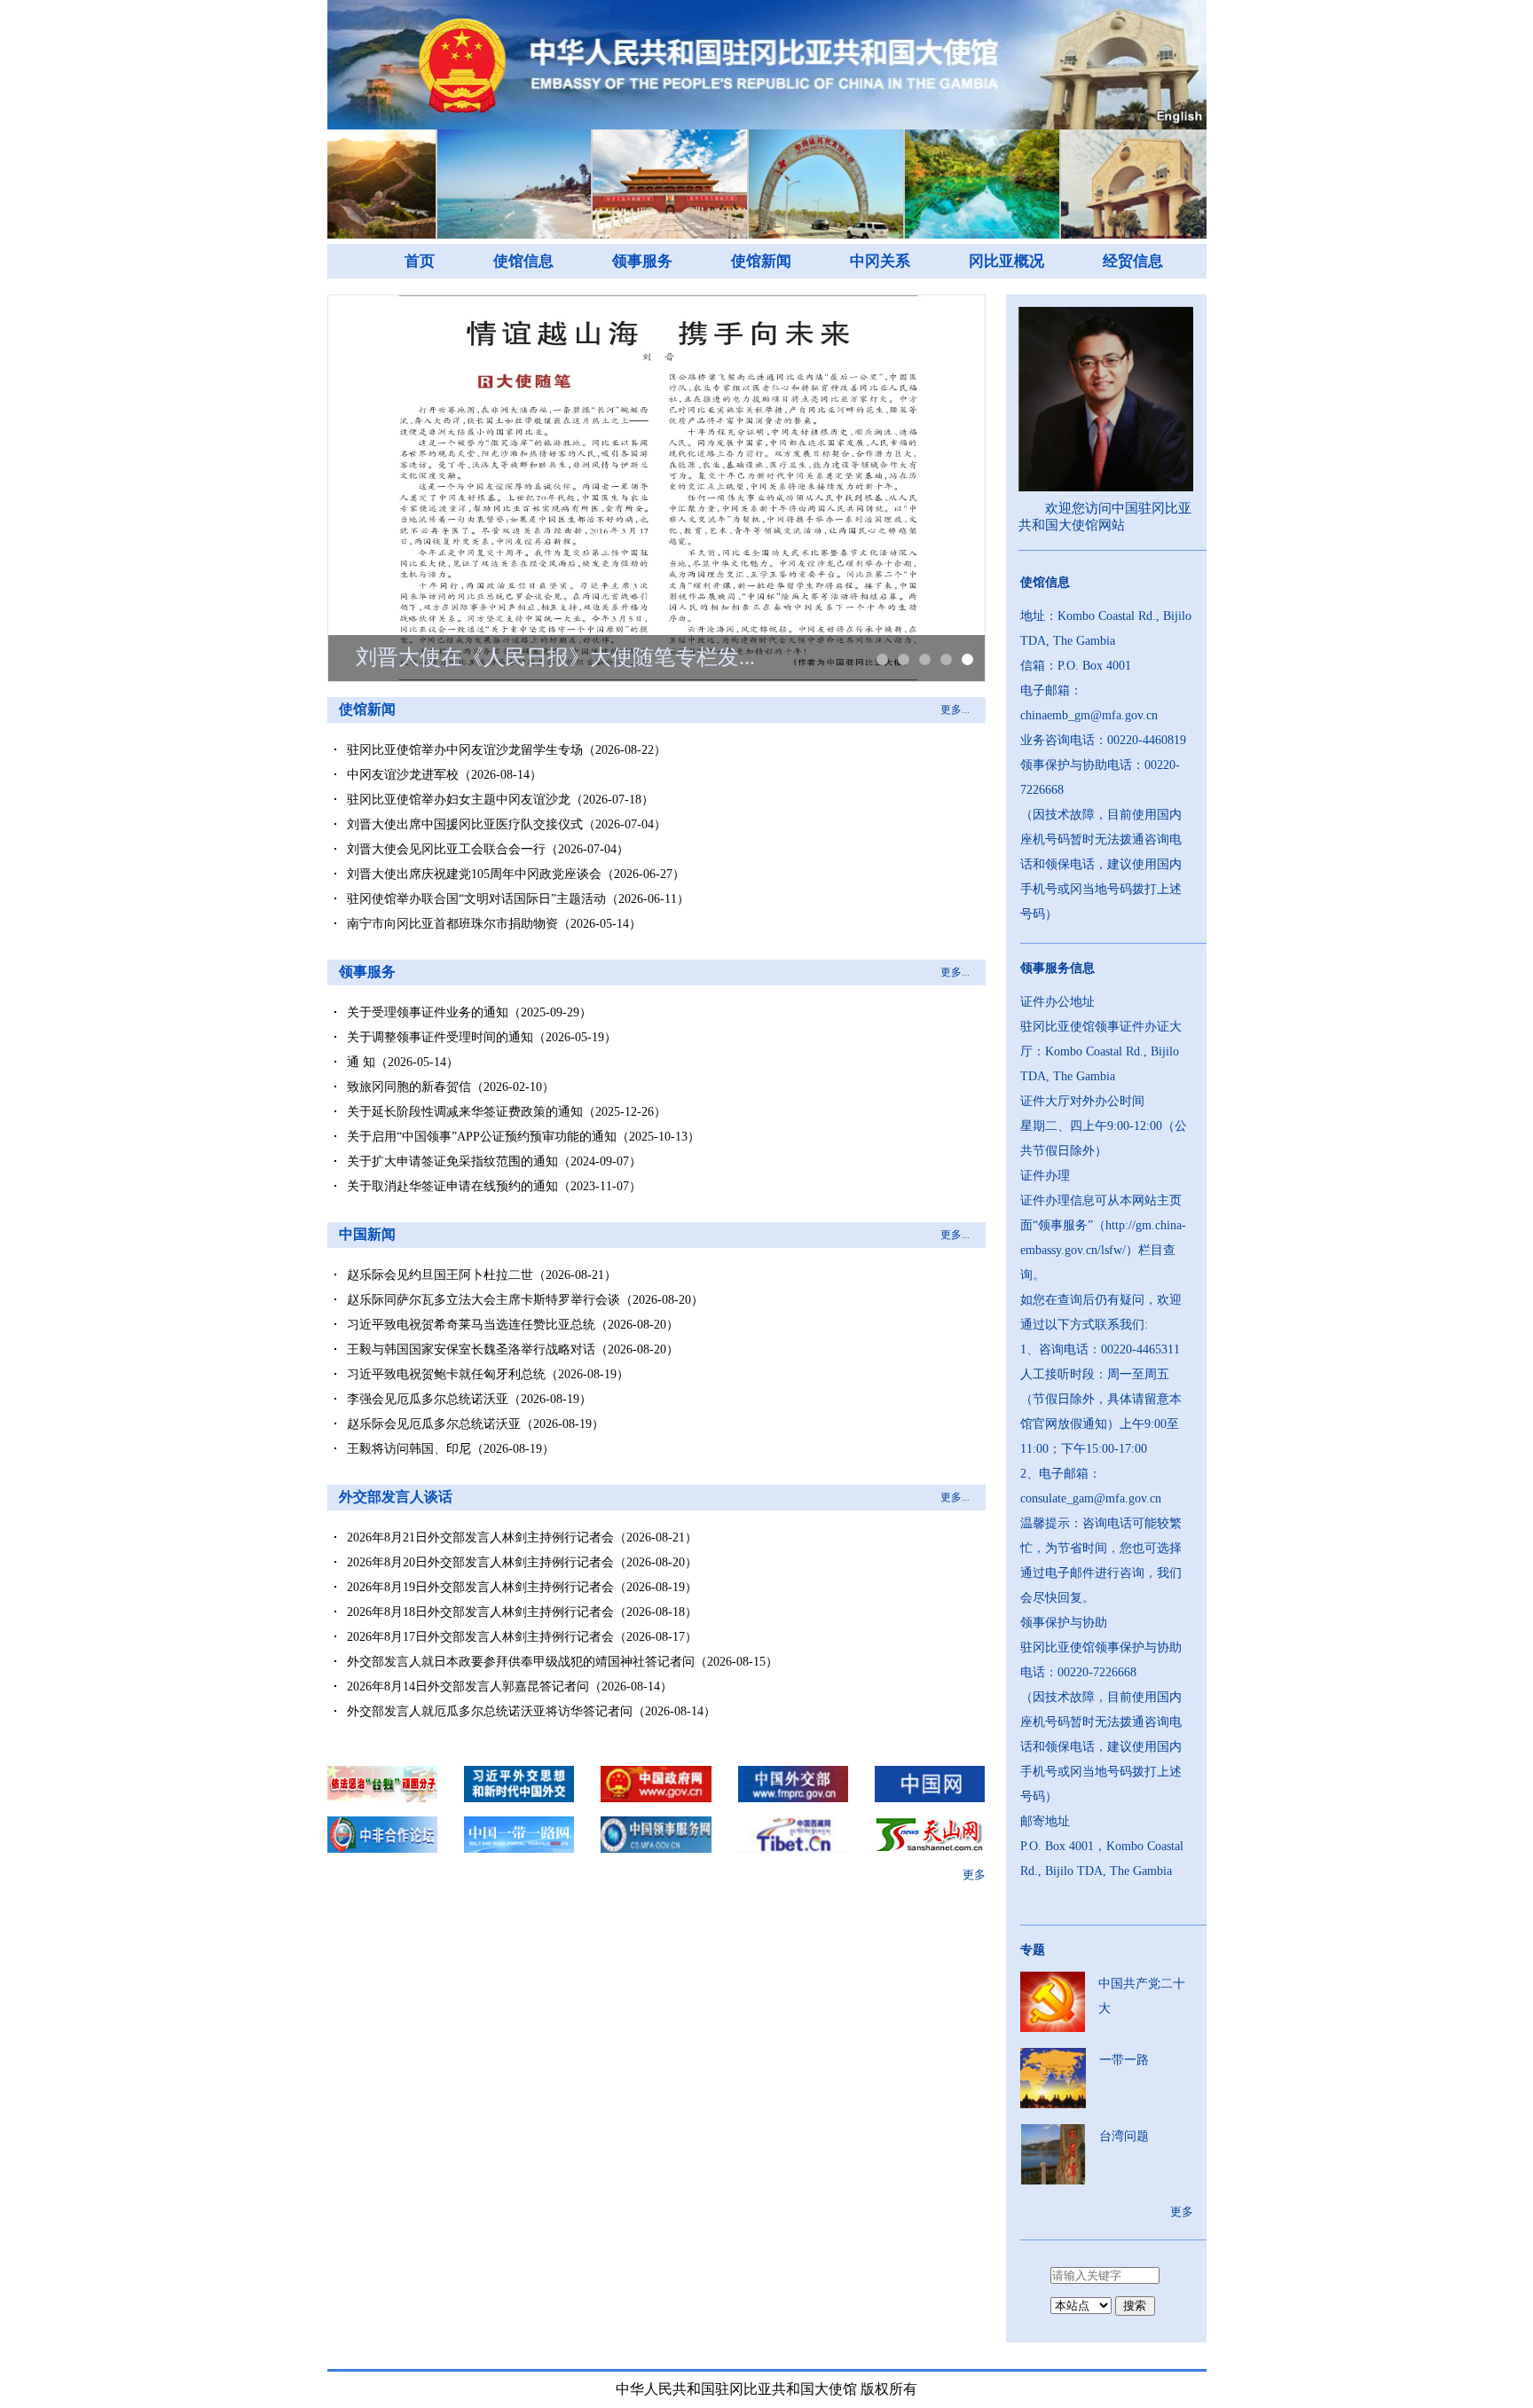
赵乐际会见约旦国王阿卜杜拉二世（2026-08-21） (482, 1275)
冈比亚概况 (1006, 261)
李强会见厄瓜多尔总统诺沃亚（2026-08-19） (469, 1399)
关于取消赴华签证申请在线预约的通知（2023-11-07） (494, 1186)
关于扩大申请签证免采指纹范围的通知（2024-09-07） (494, 1161)
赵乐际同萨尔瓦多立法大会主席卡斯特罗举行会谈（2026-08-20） (525, 1300)
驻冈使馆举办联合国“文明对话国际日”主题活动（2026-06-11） (518, 899)
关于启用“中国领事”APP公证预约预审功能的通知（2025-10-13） (523, 1137)
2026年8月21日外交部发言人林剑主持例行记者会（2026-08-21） (522, 1537)
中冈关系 (880, 261)
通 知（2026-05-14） (403, 1062)
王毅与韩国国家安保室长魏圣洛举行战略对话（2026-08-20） (513, 1349)
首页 (420, 261)
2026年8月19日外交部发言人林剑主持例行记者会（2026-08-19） (522, 1587)
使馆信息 (523, 261)
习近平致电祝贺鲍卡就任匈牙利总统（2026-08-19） (488, 1374)
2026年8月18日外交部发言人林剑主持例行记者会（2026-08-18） (522, 1612)
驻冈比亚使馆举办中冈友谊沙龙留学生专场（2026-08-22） (507, 750)
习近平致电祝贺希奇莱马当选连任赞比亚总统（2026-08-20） (513, 1325)
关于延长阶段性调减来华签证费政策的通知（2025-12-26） (507, 1112)
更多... (955, 710)
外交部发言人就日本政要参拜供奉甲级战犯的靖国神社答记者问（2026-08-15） (562, 1662)
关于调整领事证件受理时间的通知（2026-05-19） (482, 1037)
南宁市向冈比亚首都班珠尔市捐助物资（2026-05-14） (494, 924)
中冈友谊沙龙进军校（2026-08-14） (444, 775)
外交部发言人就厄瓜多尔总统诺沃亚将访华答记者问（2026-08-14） (531, 1711)
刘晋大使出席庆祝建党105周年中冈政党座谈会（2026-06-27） (516, 874)
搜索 (1135, 2306)
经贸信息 (1133, 261)
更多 (974, 1875)
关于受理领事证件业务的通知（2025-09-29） (469, 1012)
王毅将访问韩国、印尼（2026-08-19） (451, 1449)
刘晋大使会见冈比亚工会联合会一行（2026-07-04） (488, 849)
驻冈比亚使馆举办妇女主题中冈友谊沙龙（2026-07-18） (500, 800)
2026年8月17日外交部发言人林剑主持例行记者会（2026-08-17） (522, 1637)
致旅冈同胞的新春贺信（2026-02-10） (451, 1087)
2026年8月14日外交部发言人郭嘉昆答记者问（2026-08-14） (510, 1686)
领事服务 (642, 261)
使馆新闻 (761, 261)
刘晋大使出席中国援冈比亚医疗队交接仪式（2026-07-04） (507, 824)
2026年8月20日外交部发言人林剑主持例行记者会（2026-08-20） (522, 1562)
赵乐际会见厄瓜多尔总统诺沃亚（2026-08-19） (476, 1424)
